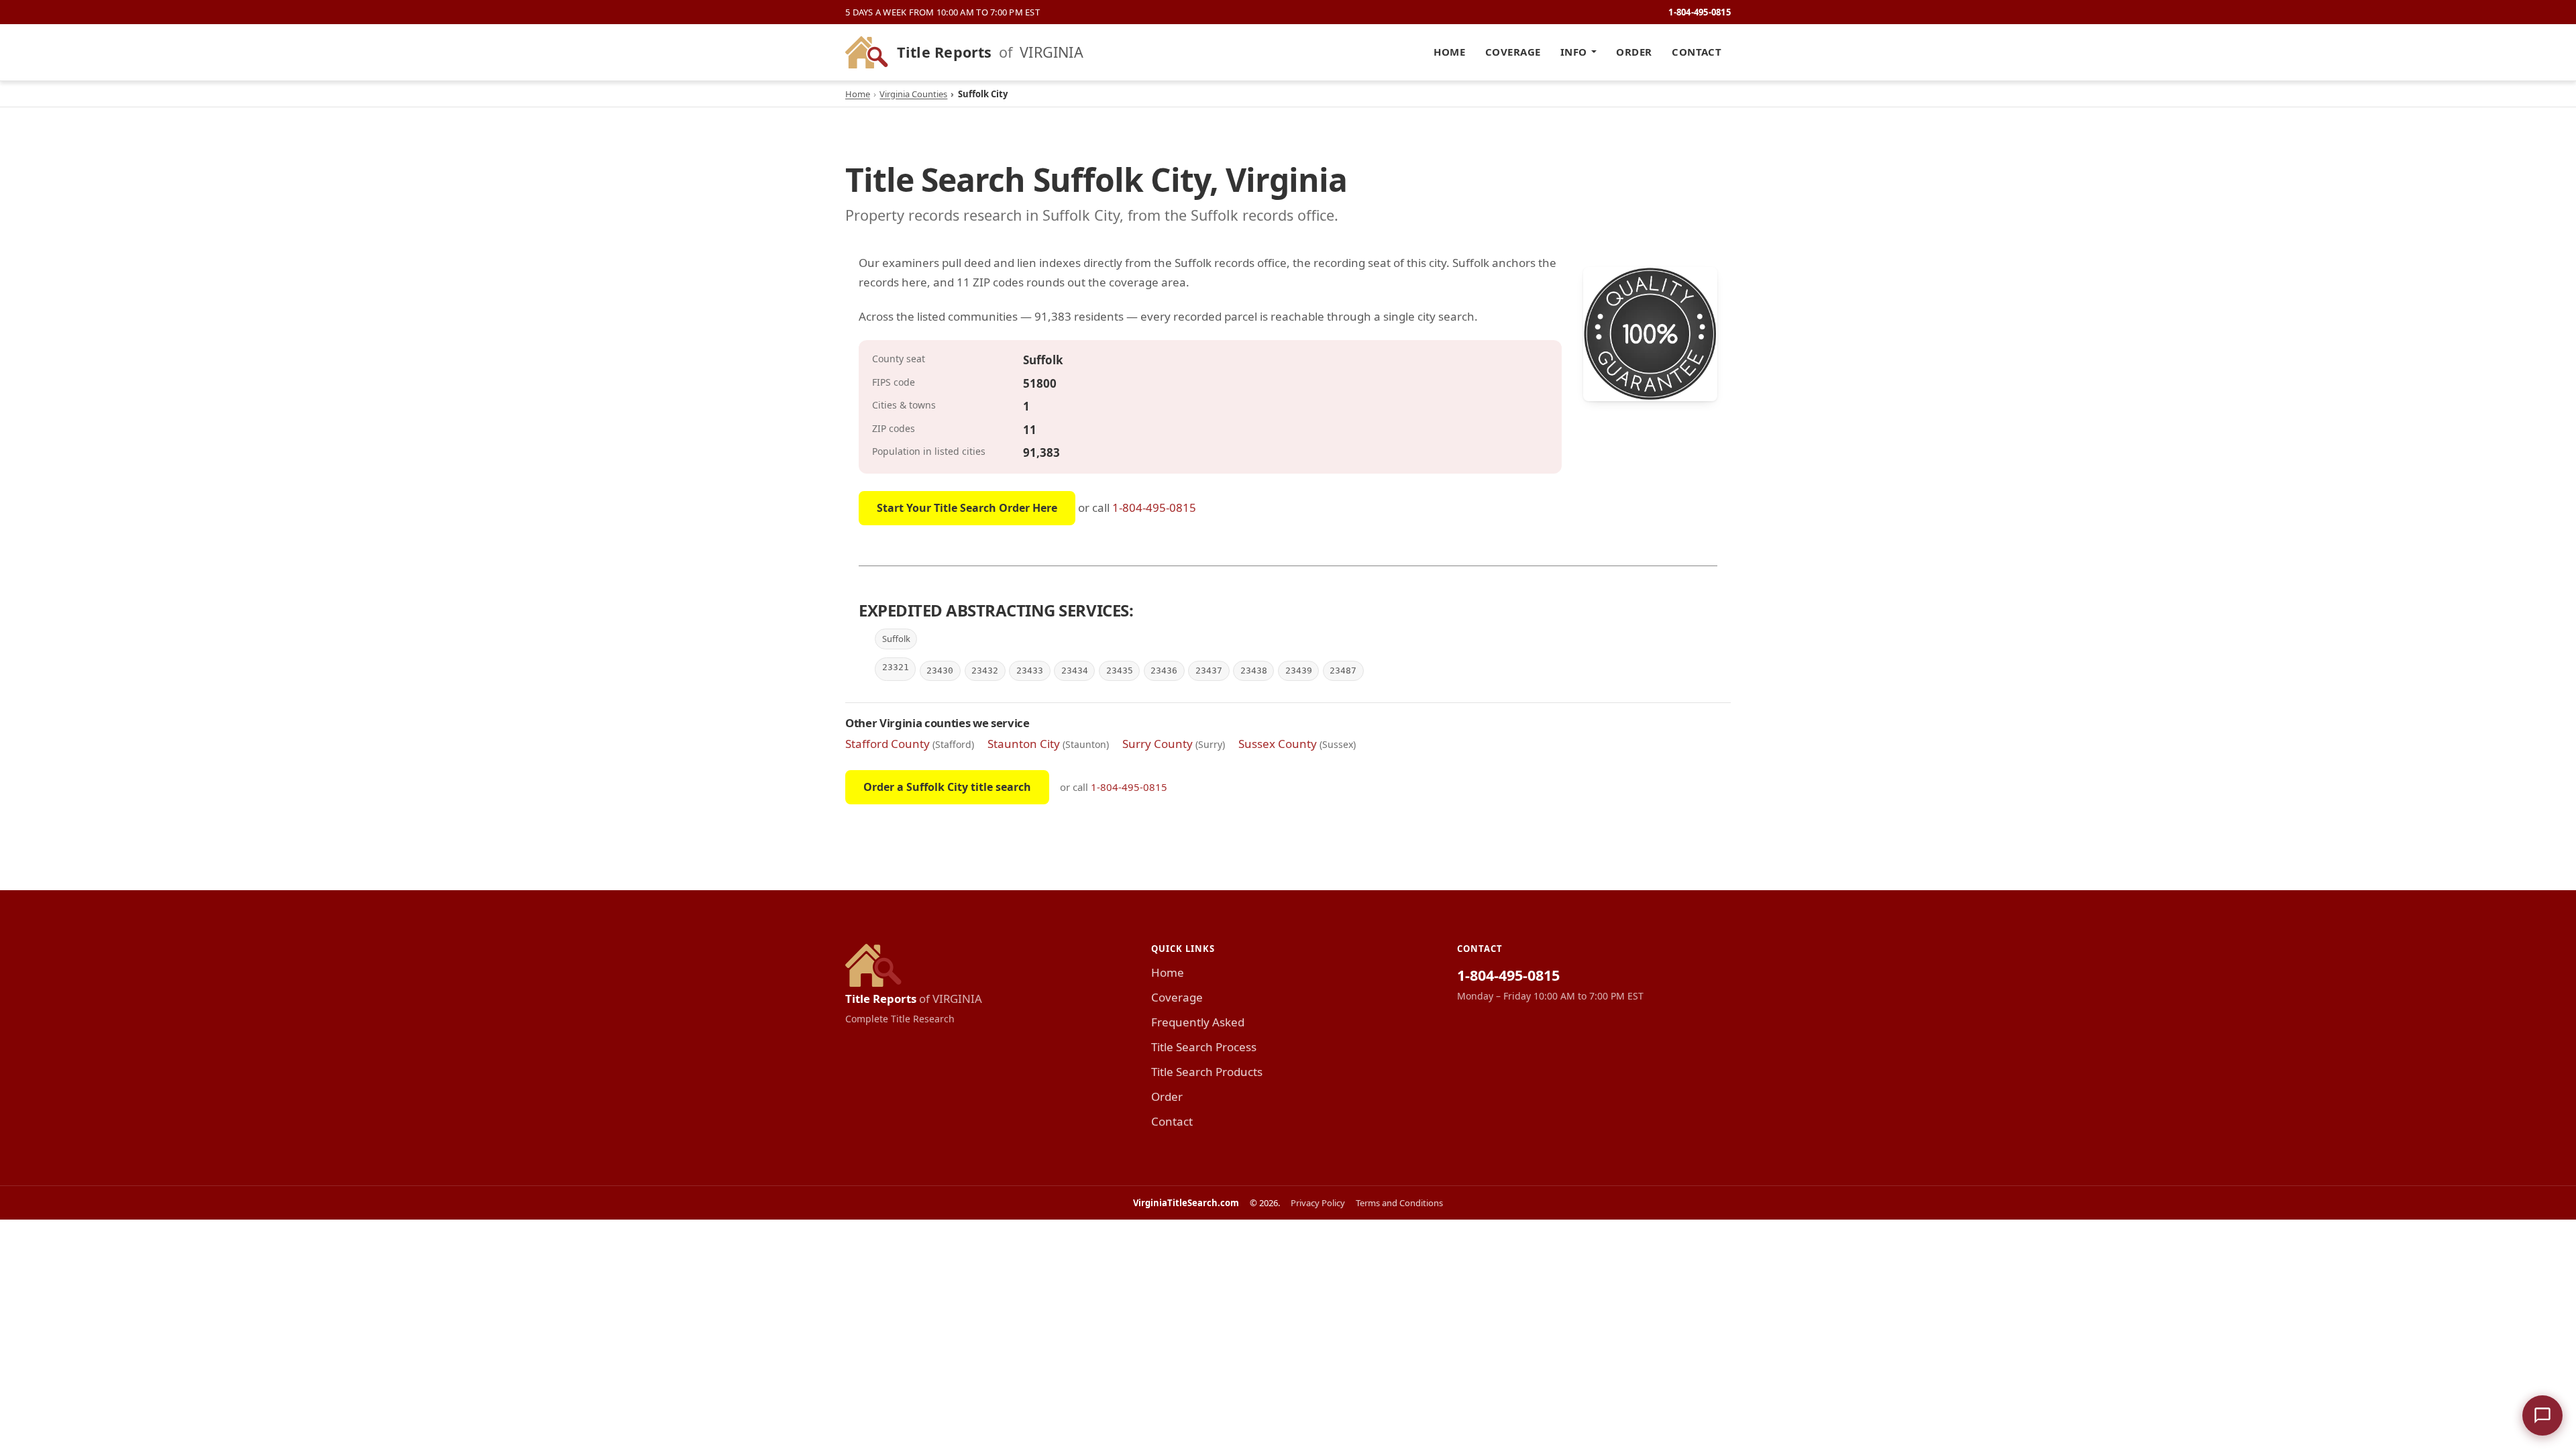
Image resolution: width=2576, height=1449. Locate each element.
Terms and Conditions (1399, 1203)
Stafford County (888, 744)
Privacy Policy (1318, 1203)
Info (1574, 52)
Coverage (1513, 52)
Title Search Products (1207, 1072)
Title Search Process (1204, 1047)
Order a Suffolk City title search (947, 787)
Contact (1697, 52)
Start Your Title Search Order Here (967, 508)
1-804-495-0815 (1700, 12)
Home (1449, 52)
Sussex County (1278, 744)
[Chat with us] (2542, 1415)
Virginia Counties (913, 94)
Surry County (1158, 744)
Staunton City (1024, 744)
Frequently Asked (1198, 1022)
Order (1634, 52)
